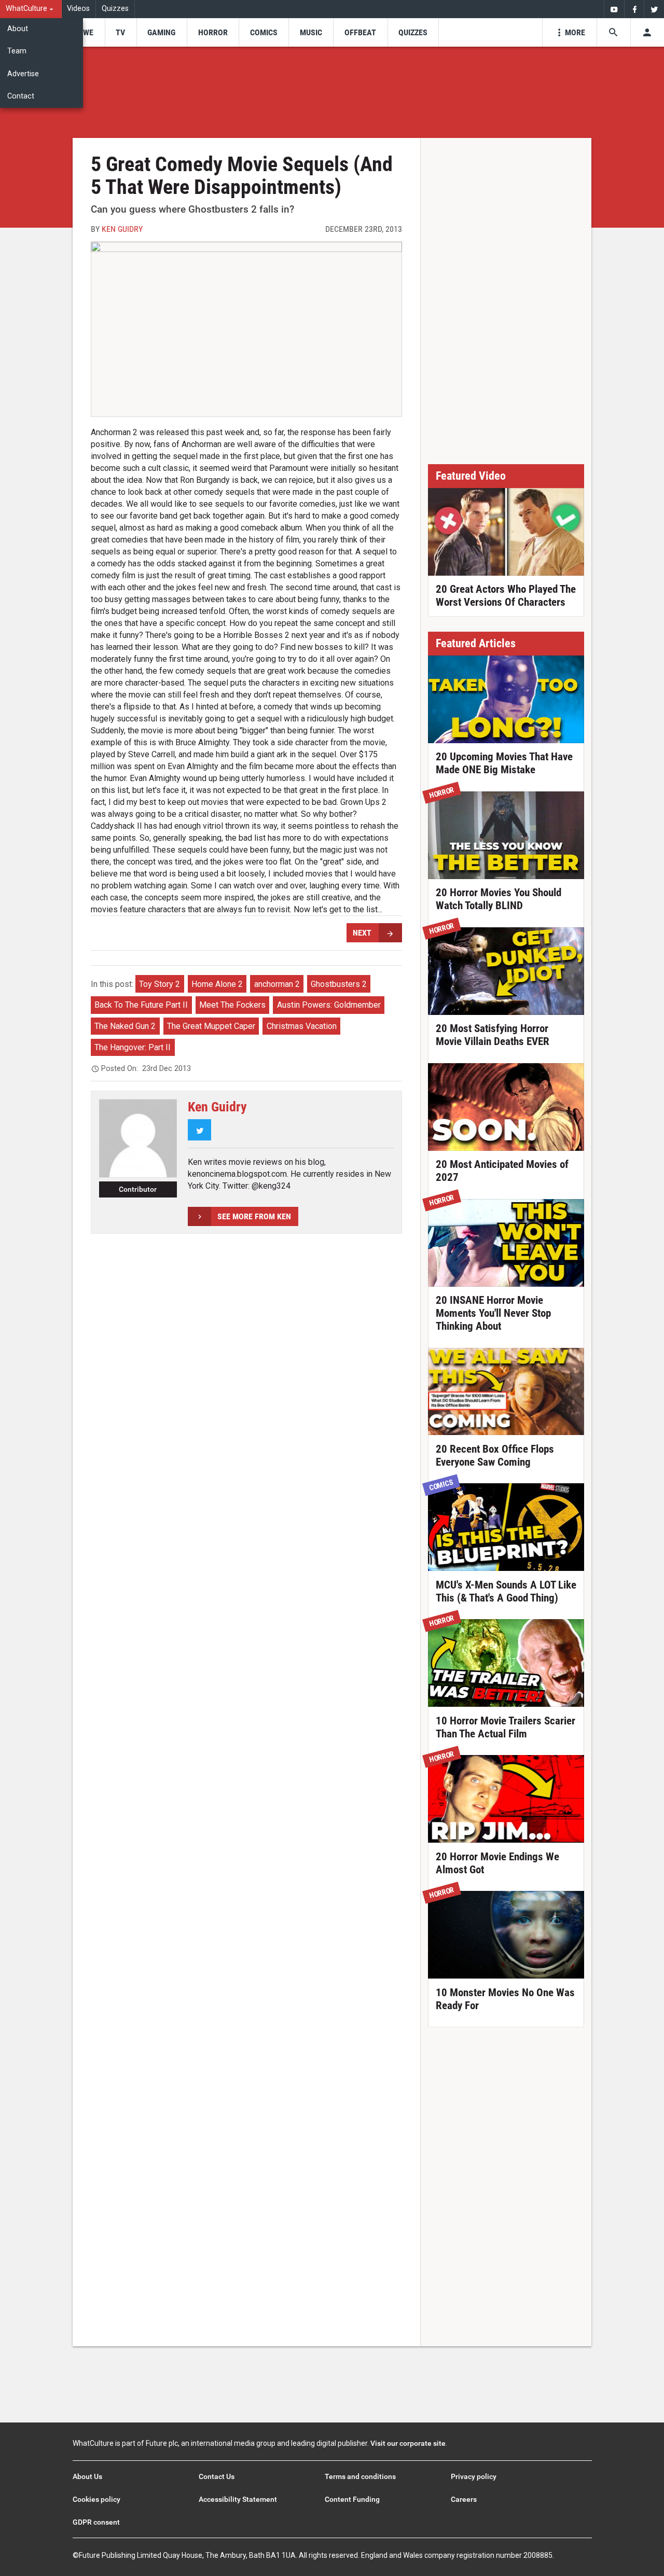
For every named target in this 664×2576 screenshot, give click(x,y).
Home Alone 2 (217, 984)
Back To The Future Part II (141, 1005)
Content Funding (352, 2499)
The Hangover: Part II (133, 1047)
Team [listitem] (17, 51)
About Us (87, 2476)
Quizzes (115, 9)
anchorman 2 (277, 984)
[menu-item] (85, 32)
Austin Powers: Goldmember (329, 1005)
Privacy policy (474, 2476)
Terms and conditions (360, 2476)
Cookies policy (96, 2499)
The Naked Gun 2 (125, 1026)
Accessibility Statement (238, 2499)
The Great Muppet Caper (211, 1026)
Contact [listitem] (21, 96)
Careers (464, 2499)
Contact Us (217, 2476)
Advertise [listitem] (23, 74)
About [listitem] (18, 29)
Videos (78, 9)
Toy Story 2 (160, 984)
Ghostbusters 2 (339, 984)
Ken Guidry (122, 229)
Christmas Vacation (302, 1026)
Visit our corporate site (408, 2443)
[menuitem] (31, 9)
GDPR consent (96, 2522)
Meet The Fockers (232, 1005)
